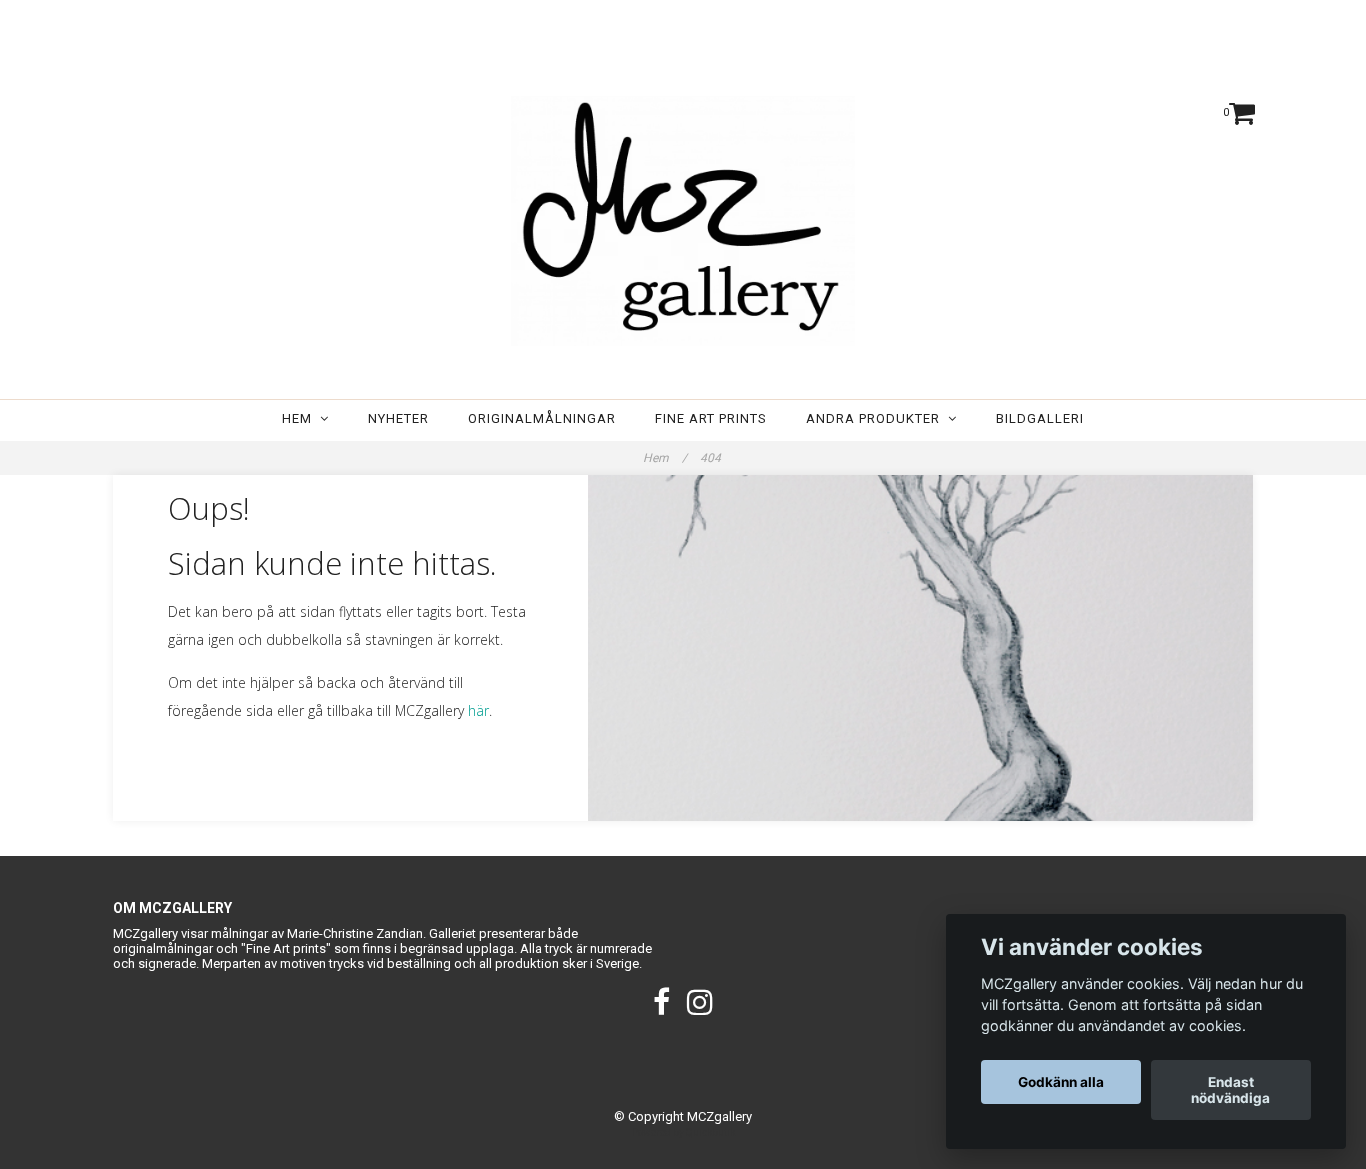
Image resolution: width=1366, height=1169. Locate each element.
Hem (665, 458)
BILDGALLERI (1040, 418)
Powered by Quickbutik (683, 1132)
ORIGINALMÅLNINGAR (542, 418)
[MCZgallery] (682, 221)
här (478, 710)
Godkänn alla (1061, 1082)
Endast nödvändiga (1230, 1090)
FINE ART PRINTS (711, 418)
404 (712, 458)
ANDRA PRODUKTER (877, 418)
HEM (301, 418)
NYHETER (398, 418)
